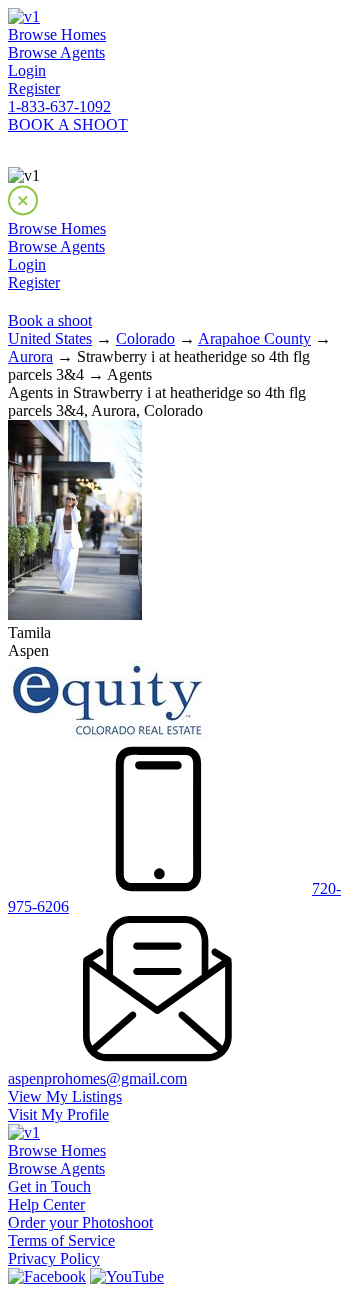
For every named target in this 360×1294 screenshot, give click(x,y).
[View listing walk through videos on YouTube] (127, 1276)
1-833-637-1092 (59, 106)
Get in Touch (49, 1186)
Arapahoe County (254, 338)
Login (27, 70)
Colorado (145, 338)
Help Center (46, 1204)
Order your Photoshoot (80, 1222)
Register (34, 88)
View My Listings (65, 1096)
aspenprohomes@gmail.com (97, 1078)
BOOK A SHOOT (68, 124)
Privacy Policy (54, 1258)
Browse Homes (57, 34)
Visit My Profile (58, 1114)
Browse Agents (56, 52)
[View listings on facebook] (47, 1276)
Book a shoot (50, 320)
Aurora (30, 356)
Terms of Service (61, 1240)
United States (50, 338)
